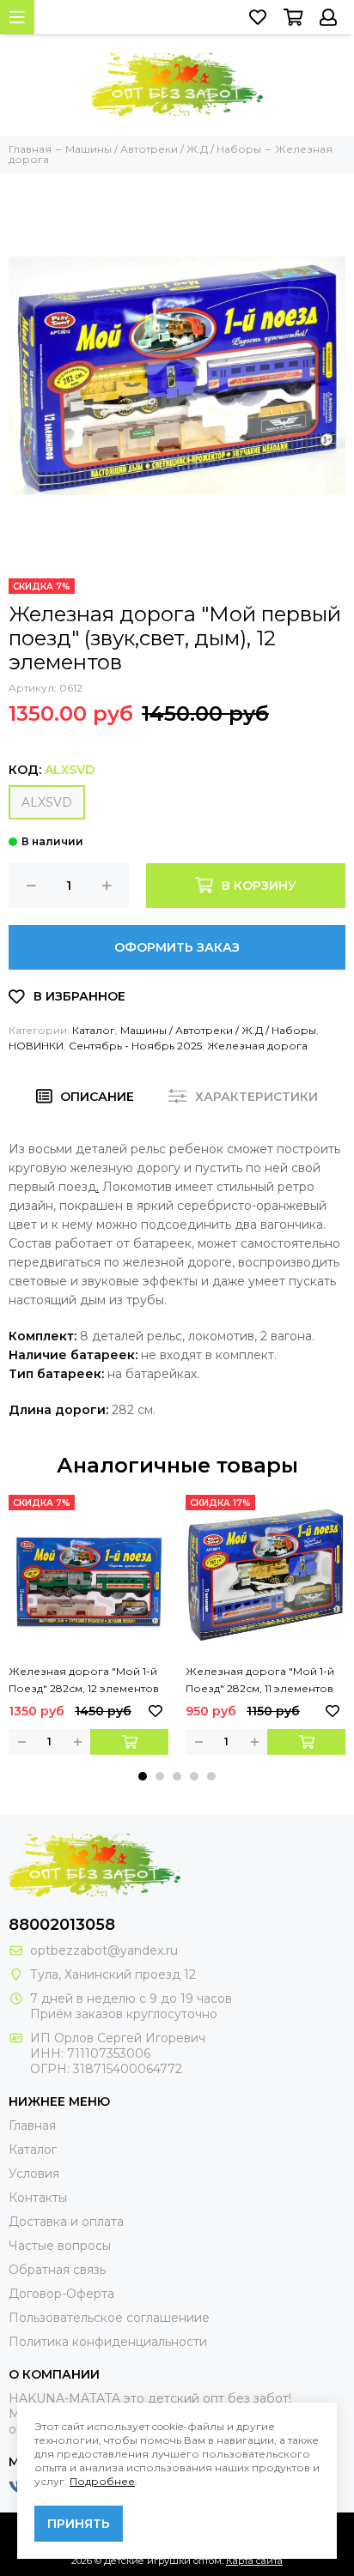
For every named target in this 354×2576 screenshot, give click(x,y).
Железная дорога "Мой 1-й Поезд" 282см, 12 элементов (84, 1680)
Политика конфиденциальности (108, 2342)
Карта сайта (254, 2561)
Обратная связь (57, 2270)
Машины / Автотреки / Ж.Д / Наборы (218, 1030)
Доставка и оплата (66, 2222)
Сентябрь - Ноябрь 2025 (135, 1046)
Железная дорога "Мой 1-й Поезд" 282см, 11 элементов (260, 1680)
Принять (79, 2524)
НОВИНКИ (36, 1046)
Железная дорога (257, 1046)
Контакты (38, 2198)
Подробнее (102, 2481)
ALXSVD (47, 802)
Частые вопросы (60, 2246)
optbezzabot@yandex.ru (104, 1950)
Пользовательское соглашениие (109, 2318)
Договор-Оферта (61, 2294)
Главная (32, 2126)
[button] (143, 1776)
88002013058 (62, 1925)
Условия (34, 2174)
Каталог (94, 1030)
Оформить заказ (177, 947)
